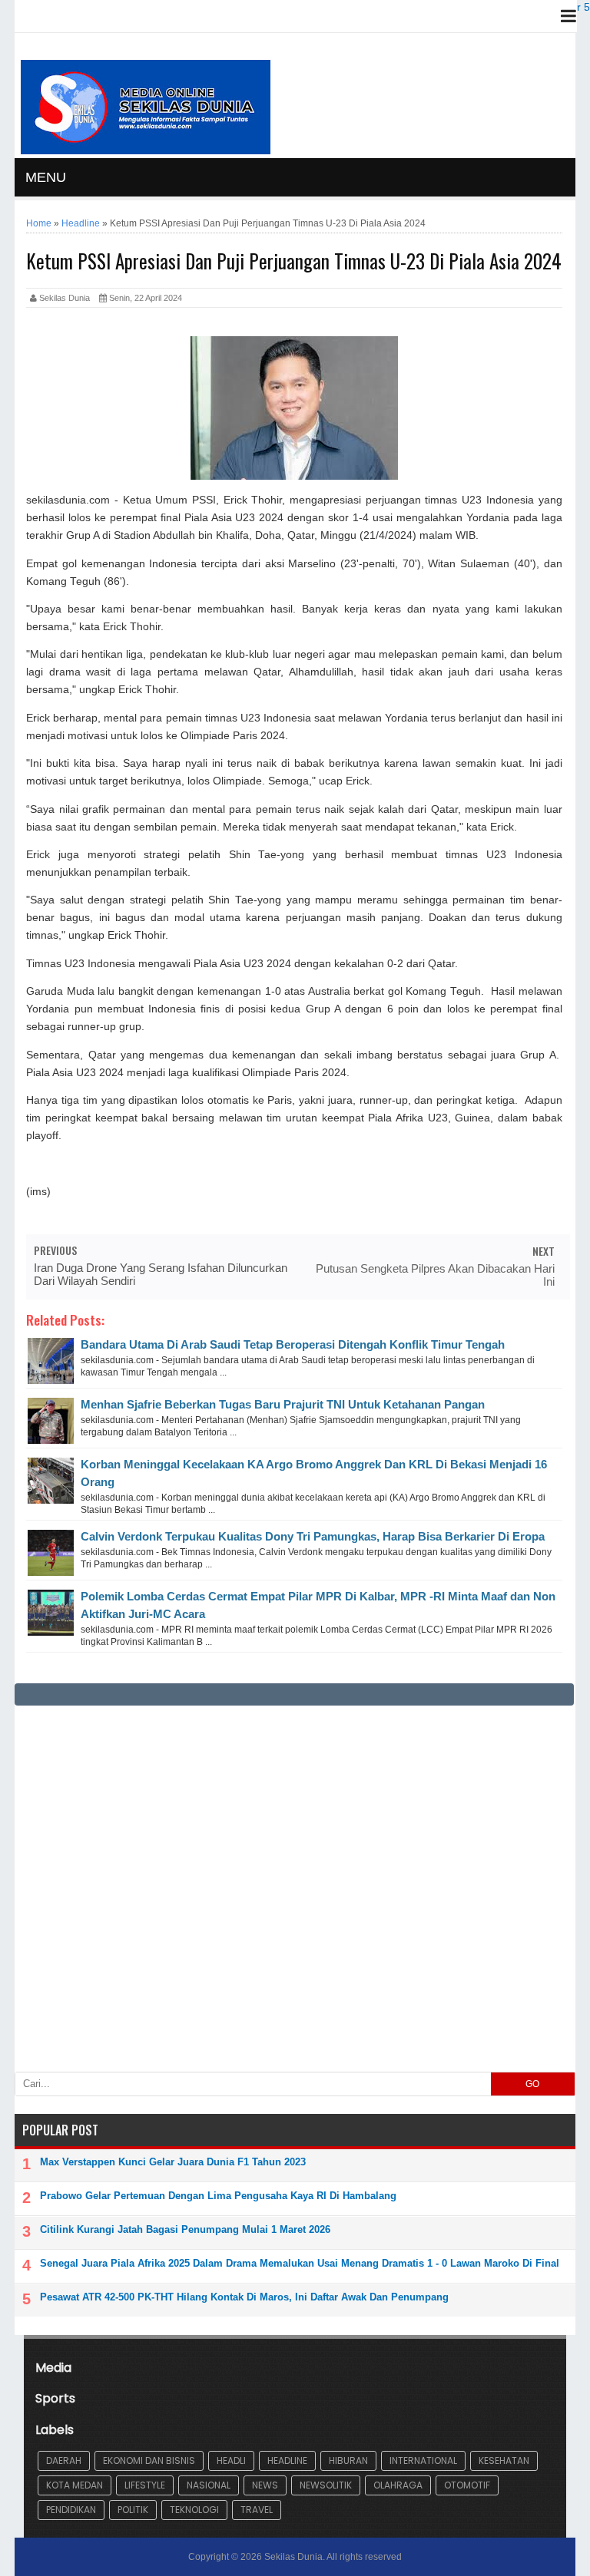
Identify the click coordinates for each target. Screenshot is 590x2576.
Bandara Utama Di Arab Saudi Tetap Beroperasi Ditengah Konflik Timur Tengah (293, 1344)
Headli (231, 2460)
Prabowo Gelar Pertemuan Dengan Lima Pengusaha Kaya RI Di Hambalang (218, 2196)
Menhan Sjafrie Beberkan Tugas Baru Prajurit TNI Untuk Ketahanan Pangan (283, 1404)
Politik (133, 2510)
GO (532, 2084)
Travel (257, 2510)
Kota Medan (75, 2485)
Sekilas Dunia (293, 2557)
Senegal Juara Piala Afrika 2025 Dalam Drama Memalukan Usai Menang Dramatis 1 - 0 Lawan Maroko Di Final (300, 2263)
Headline (287, 2460)
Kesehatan (504, 2460)
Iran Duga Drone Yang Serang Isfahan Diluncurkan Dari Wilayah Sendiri (161, 1274)
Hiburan (348, 2460)
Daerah (64, 2460)
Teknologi (194, 2510)
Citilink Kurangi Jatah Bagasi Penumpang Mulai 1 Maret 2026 (185, 2229)
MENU (46, 177)
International (423, 2460)
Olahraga (398, 2485)
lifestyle (145, 2485)
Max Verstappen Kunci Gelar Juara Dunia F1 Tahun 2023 (173, 2162)
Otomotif (467, 2485)
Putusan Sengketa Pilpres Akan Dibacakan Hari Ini (435, 1275)
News (265, 2485)
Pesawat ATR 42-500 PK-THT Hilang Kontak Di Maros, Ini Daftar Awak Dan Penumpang (244, 2297)
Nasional (209, 2485)
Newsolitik (326, 2485)
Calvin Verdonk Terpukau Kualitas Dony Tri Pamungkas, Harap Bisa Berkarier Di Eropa (313, 1536)
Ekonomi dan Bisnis (149, 2460)
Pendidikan (71, 2510)
